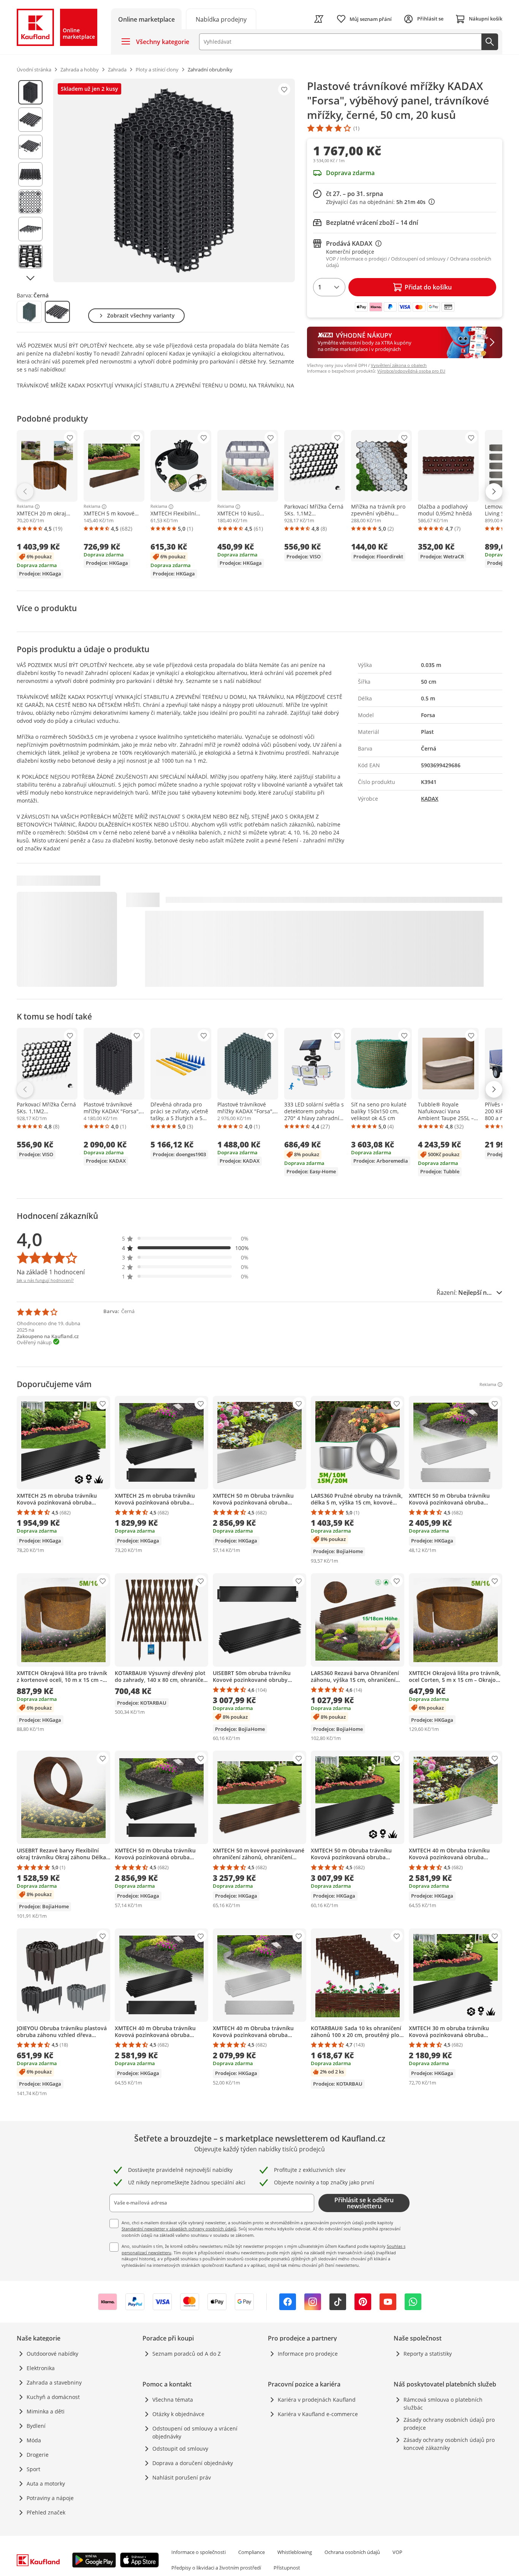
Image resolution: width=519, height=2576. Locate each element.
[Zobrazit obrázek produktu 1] (30, 92)
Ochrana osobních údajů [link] (352, 2552)
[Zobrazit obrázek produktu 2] (30, 120)
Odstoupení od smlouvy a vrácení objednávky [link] (195, 2432)
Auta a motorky (46, 2484)
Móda (34, 2440)
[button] (185, 1238)
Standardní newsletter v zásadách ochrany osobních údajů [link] (179, 2229)
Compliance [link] (252, 2552)
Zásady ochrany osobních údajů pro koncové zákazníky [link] (449, 2444)
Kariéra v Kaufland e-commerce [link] (318, 2414)
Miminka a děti (46, 2411)
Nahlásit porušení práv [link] (182, 2477)
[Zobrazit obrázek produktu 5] (30, 202)
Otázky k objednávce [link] (178, 2414)
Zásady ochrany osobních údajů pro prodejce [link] (449, 2424)
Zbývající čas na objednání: (378, 202)
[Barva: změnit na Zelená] (29, 312)
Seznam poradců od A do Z (187, 2354)
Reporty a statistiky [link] (428, 2354)
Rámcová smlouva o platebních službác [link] (443, 2404)
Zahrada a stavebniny (54, 2382)
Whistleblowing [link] (295, 2552)
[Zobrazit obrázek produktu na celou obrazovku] (174, 180)
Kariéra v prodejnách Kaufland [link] (317, 2400)
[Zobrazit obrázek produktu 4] (30, 174)
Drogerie (38, 2455)
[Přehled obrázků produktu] (30, 180)
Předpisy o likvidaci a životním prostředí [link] (216, 2568)
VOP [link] (397, 2552)
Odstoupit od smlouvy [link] (180, 2449)
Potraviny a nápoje (50, 2498)
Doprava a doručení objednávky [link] (193, 2463)
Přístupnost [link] (287, 2568)
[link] (221, 19)
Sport (33, 2469)
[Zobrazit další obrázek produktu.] (30, 278)
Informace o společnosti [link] (199, 2552)
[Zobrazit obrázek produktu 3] (30, 147)
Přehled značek (46, 2512)
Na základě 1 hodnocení (51, 1272)
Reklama (25, 507)
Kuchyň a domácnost (53, 2397)
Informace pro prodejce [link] (308, 2354)
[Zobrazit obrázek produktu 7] (30, 256)
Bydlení (36, 2426)
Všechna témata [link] (173, 2400)
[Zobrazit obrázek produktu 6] (30, 229)
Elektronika (41, 2368)
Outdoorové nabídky (52, 2354)
